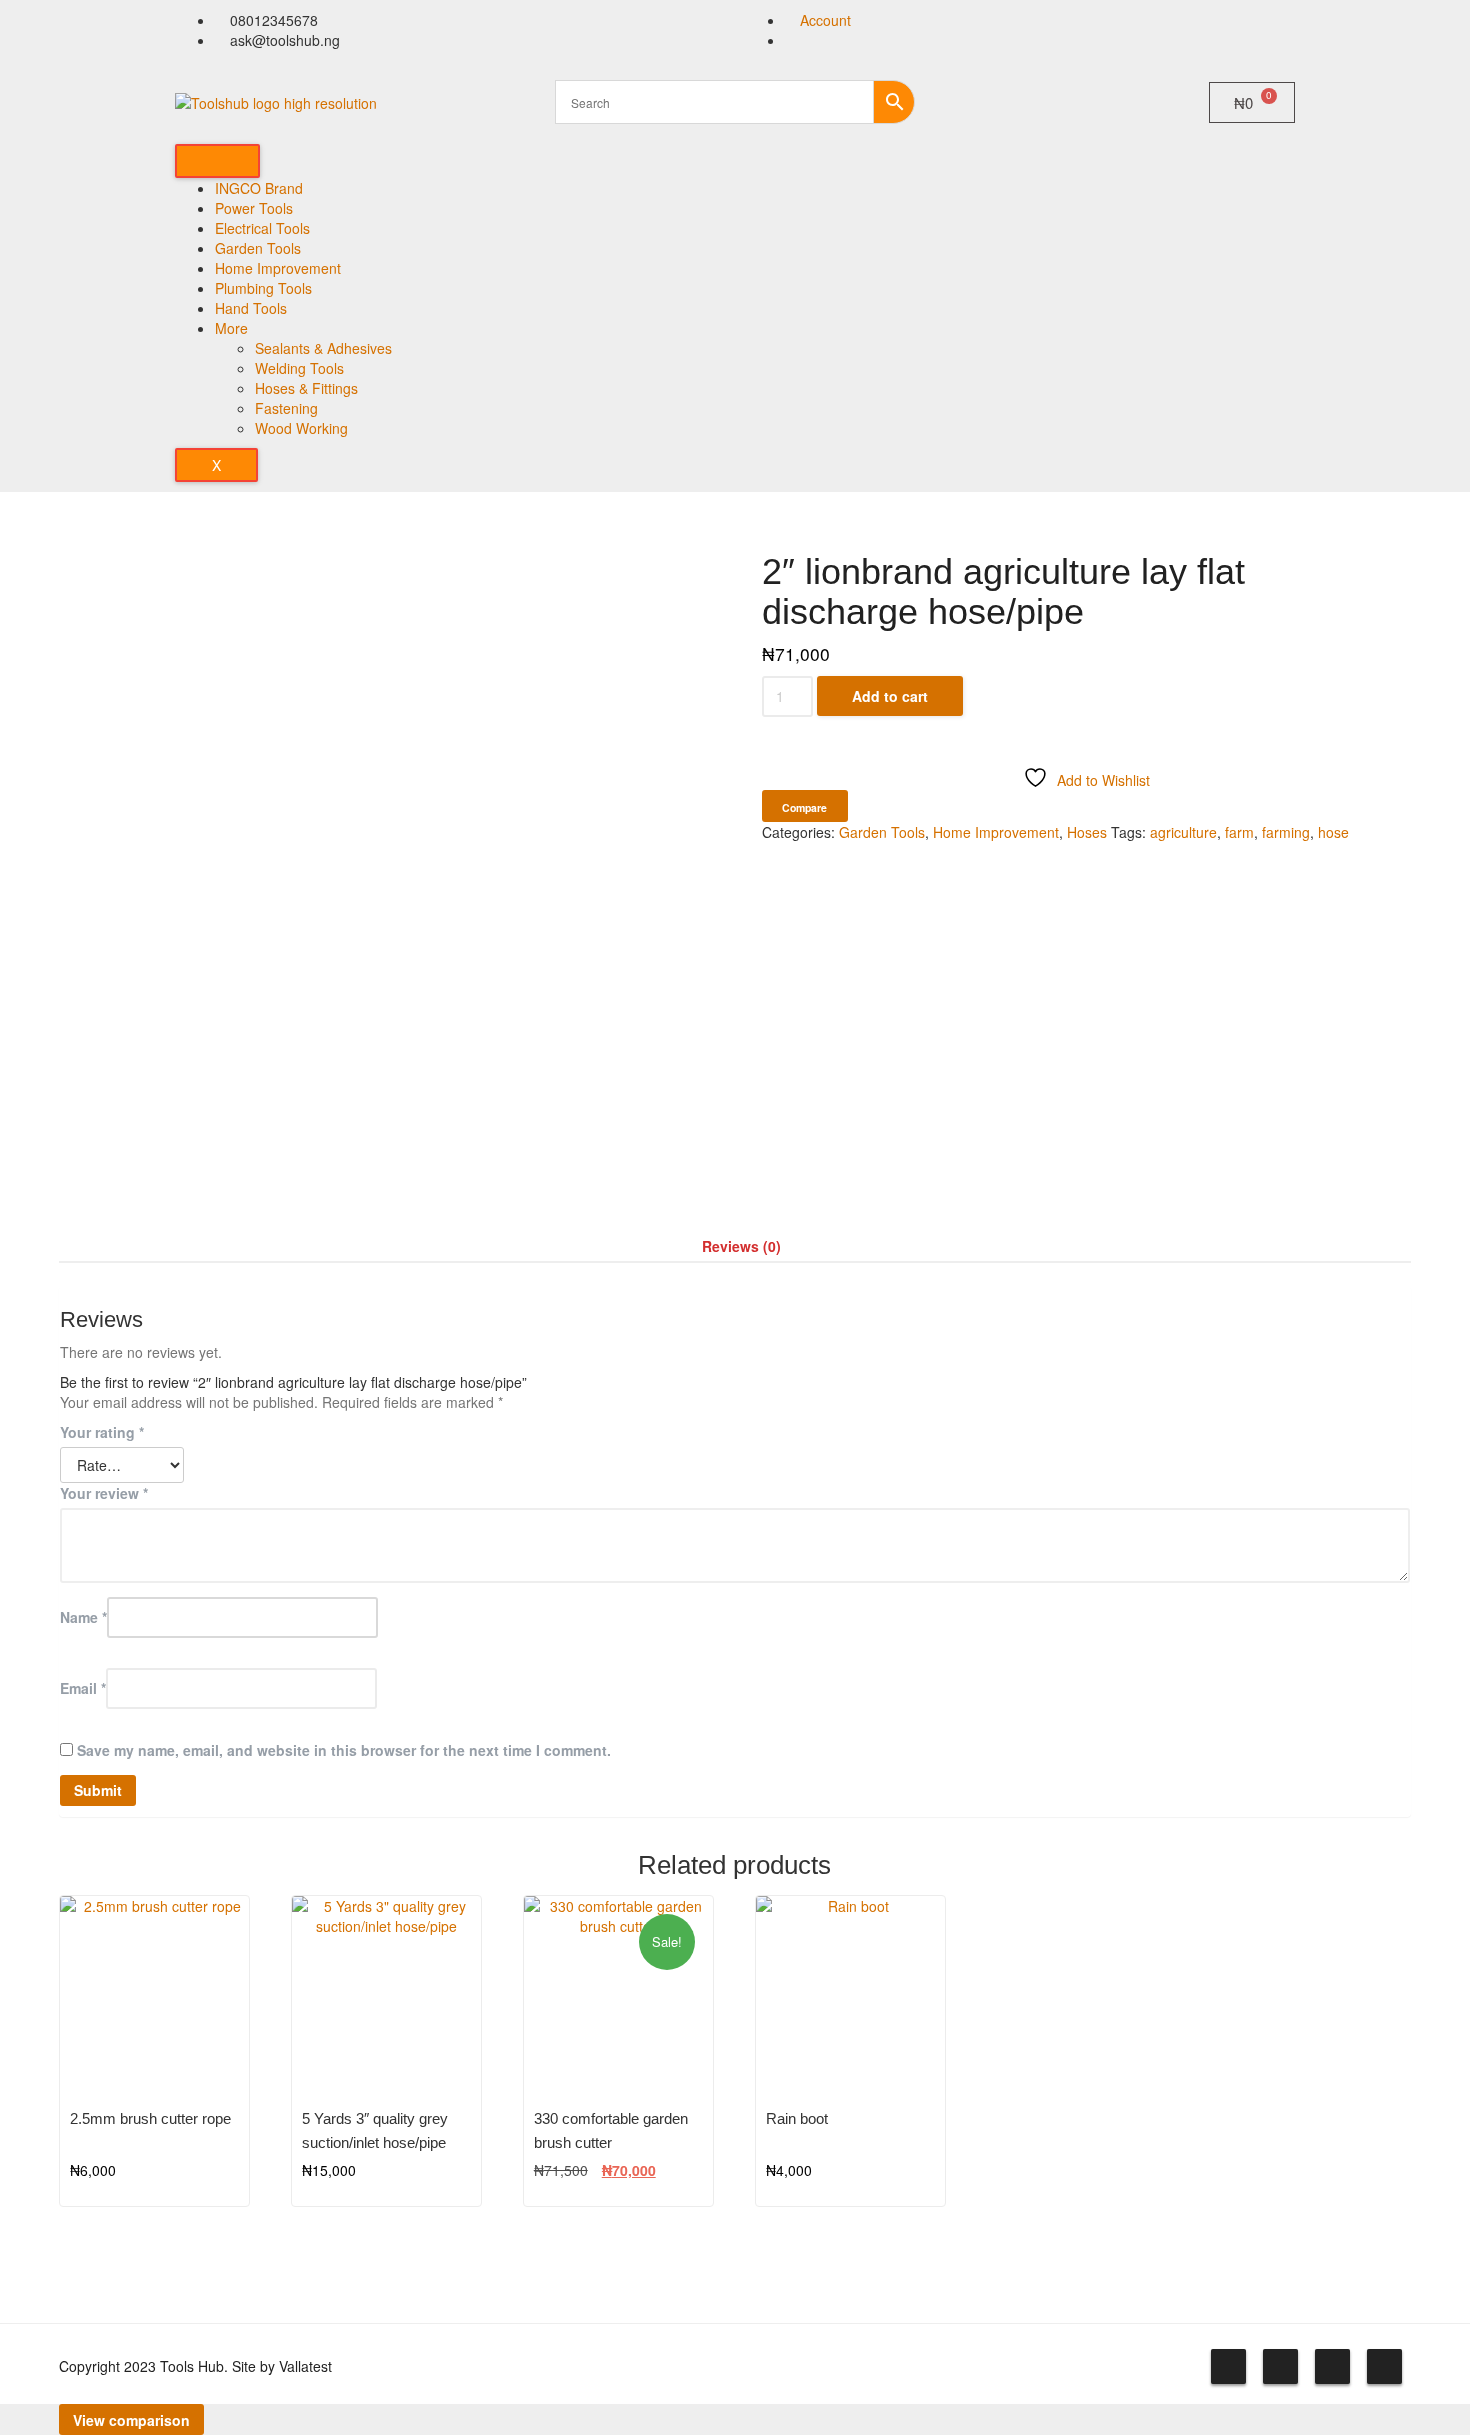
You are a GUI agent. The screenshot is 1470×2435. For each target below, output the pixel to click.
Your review (104, 1493)
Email (83, 1688)
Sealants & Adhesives (323, 348)
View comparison (131, 2420)
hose (1333, 832)
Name (83, 1617)
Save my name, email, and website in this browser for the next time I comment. (344, 1750)
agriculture (1183, 832)
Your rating (102, 1432)
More (231, 328)
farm (1239, 832)
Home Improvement (278, 268)
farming (1286, 832)
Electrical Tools (262, 228)
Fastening (286, 408)
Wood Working (301, 428)
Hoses (1087, 832)
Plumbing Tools (263, 288)
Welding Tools (299, 368)
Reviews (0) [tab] (741, 1246)
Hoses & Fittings (306, 388)
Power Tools (254, 208)
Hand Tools (251, 308)
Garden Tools (258, 248)
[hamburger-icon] (217, 161)
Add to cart (890, 696)
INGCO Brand (259, 188)
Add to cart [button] (211, 2119)
